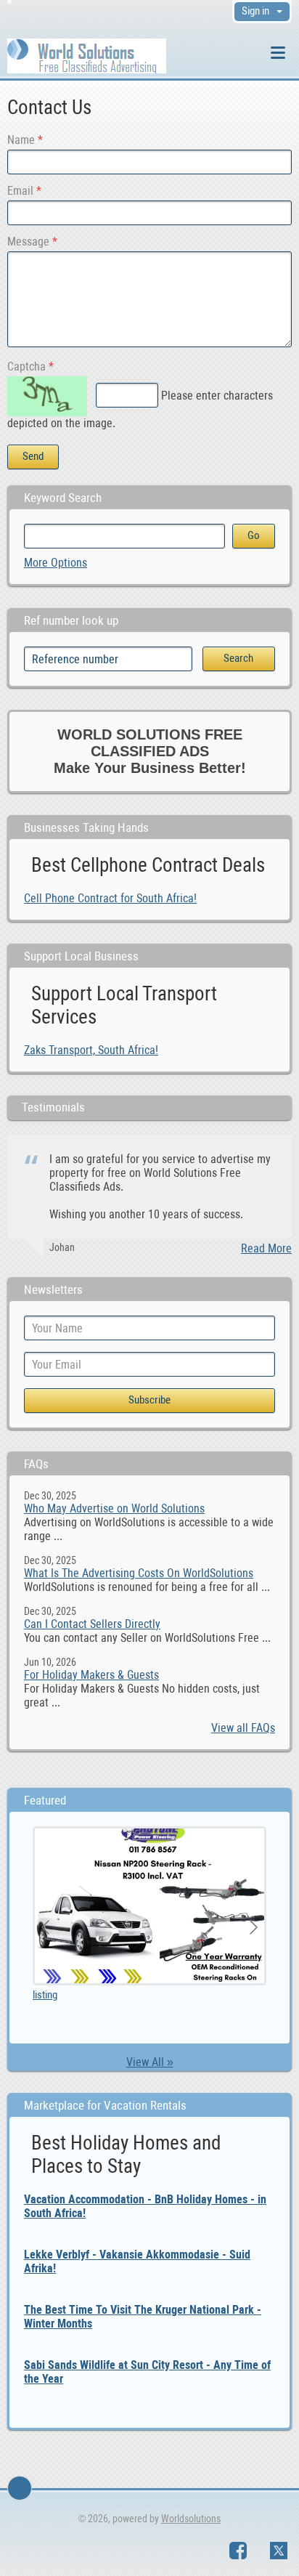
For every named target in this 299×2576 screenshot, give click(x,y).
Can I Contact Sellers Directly (92, 1624)
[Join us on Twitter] (279, 2551)
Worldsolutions (191, 2519)
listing (45, 1995)
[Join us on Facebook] (238, 2551)
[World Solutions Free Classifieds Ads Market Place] (87, 55)
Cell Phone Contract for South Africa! (110, 898)
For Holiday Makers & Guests (91, 1675)
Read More (266, 1248)
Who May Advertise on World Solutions (114, 1508)
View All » (150, 2062)
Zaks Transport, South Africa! (91, 1050)
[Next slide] (253, 1927)
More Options (56, 563)
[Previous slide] (46, 1927)
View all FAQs (243, 1728)
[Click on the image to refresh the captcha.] (47, 396)
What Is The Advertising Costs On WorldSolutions (139, 1573)
